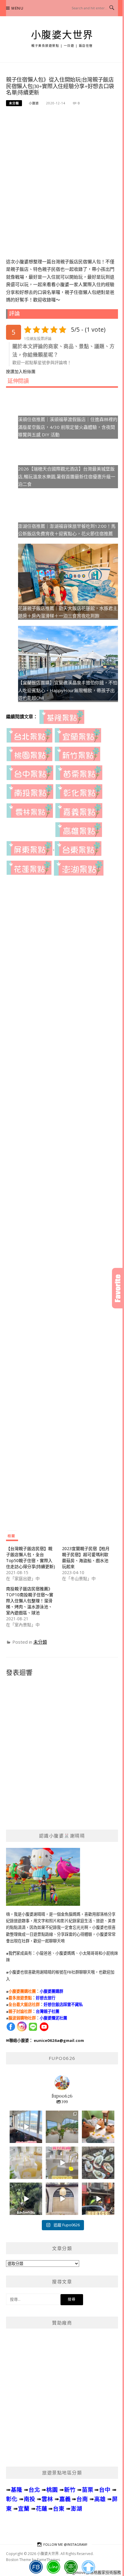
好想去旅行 (46, 1998)
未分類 (14, 103)
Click (118, 1288)
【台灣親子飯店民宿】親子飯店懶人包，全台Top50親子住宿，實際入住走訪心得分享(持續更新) (31, 1557)
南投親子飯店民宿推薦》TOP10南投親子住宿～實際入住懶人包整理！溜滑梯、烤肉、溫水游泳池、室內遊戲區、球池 (30, 1601)
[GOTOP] (88, 2567)
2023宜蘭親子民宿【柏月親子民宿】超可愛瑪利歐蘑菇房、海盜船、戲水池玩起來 (86, 1557)
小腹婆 (34, 103)
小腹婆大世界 (62, 35)
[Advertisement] (62, 175)
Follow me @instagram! (65, 2544)
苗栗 (88, 2489)
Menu (17, 8)
